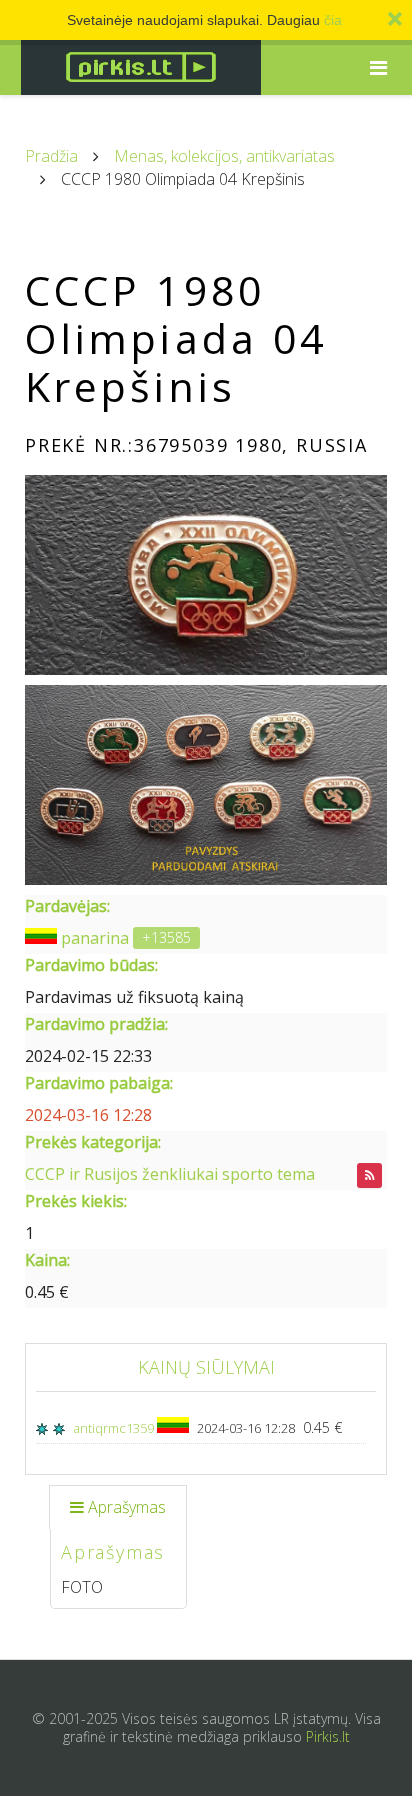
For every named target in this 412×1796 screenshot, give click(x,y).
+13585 (166, 937)
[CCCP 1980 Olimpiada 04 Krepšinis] (206, 575)
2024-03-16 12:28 (88, 1115)
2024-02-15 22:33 (88, 1056)
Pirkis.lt (328, 1736)
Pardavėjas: (67, 906)
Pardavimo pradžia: (96, 1024)
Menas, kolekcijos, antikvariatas (224, 156)
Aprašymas (127, 1507)
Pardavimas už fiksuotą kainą (134, 997)
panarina (95, 938)
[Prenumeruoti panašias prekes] (369, 1175)
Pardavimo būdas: (91, 965)
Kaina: (47, 1260)
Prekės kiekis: (76, 1201)
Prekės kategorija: (93, 1142)
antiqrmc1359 (115, 1428)
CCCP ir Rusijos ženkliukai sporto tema (170, 1174)
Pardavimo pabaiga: (99, 1083)
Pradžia (51, 156)
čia (333, 20)
